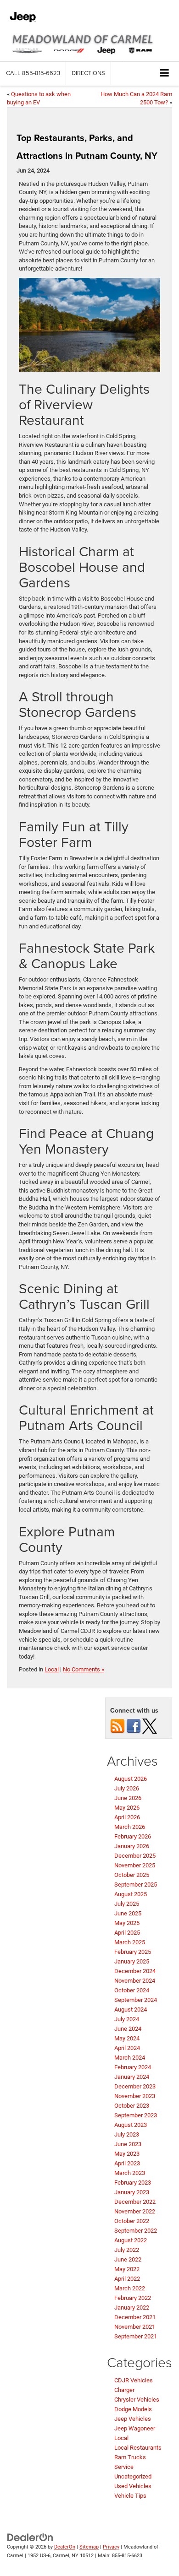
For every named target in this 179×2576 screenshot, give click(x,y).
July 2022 (127, 2250)
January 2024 (132, 2077)
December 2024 (135, 1971)
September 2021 (136, 2336)
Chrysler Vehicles (137, 2400)
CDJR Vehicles (134, 2380)
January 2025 (132, 1961)
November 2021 (135, 2327)
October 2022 (132, 2221)
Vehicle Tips (130, 2496)
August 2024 (131, 2009)
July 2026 (127, 1788)
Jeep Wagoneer (135, 2428)
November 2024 (135, 1981)
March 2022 (130, 2288)
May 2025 (127, 1923)
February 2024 (133, 2067)
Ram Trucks (130, 2457)
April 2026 (127, 1817)
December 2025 (135, 1856)
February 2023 (133, 2183)
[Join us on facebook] (134, 1726)
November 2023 (135, 2096)
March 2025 (130, 1942)
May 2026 (127, 1808)
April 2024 (127, 2048)
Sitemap (89, 2547)
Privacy (111, 2547)
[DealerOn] (30, 2537)
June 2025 (128, 1913)
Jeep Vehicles (133, 2419)
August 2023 (131, 2125)
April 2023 (127, 2163)
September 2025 (136, 1885)
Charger (124, 2390)
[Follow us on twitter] (150, 1726)
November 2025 (135, 1865)
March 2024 (130, 2058)
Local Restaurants (138, 2448)
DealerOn (65, 2547)
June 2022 (128, 2259)
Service (124, 2467)
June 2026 (128, 1798)
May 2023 (127, 2154)
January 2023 (132, 2192)
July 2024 (127, 2019)
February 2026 (133, 1836)
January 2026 (132, 1846)
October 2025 (132, 1875)
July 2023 (127, 2134)
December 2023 (135, 2086)
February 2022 (133, 2298)
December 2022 (135, 2202)
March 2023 (130, 2173)
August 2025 (131, 1894)
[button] (33, 73)
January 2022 (132, 2308)
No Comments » (84, 1669)
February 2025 (133, 1952)
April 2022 (127, 2279)
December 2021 (135, 2317)
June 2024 (128, 2029)
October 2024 (132, 1990)
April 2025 (127, 1933)
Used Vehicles (133, 2486)
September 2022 (136, 2231)
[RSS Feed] (117, 1726)
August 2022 (131, 2240)
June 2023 (128, 2144)
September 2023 (136, 2115)
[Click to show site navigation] (165, 73)
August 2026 (131, 1779)
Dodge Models (133, 2409)
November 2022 (135, 2211)
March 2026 (130, 1827)
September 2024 (136, 2000)
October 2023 (132, 2106)
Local (52, 1669)
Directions (88, 73)
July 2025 (127, 1904)
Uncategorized (133, 2476)
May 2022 (127, 2269)
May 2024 (127, 2038)
